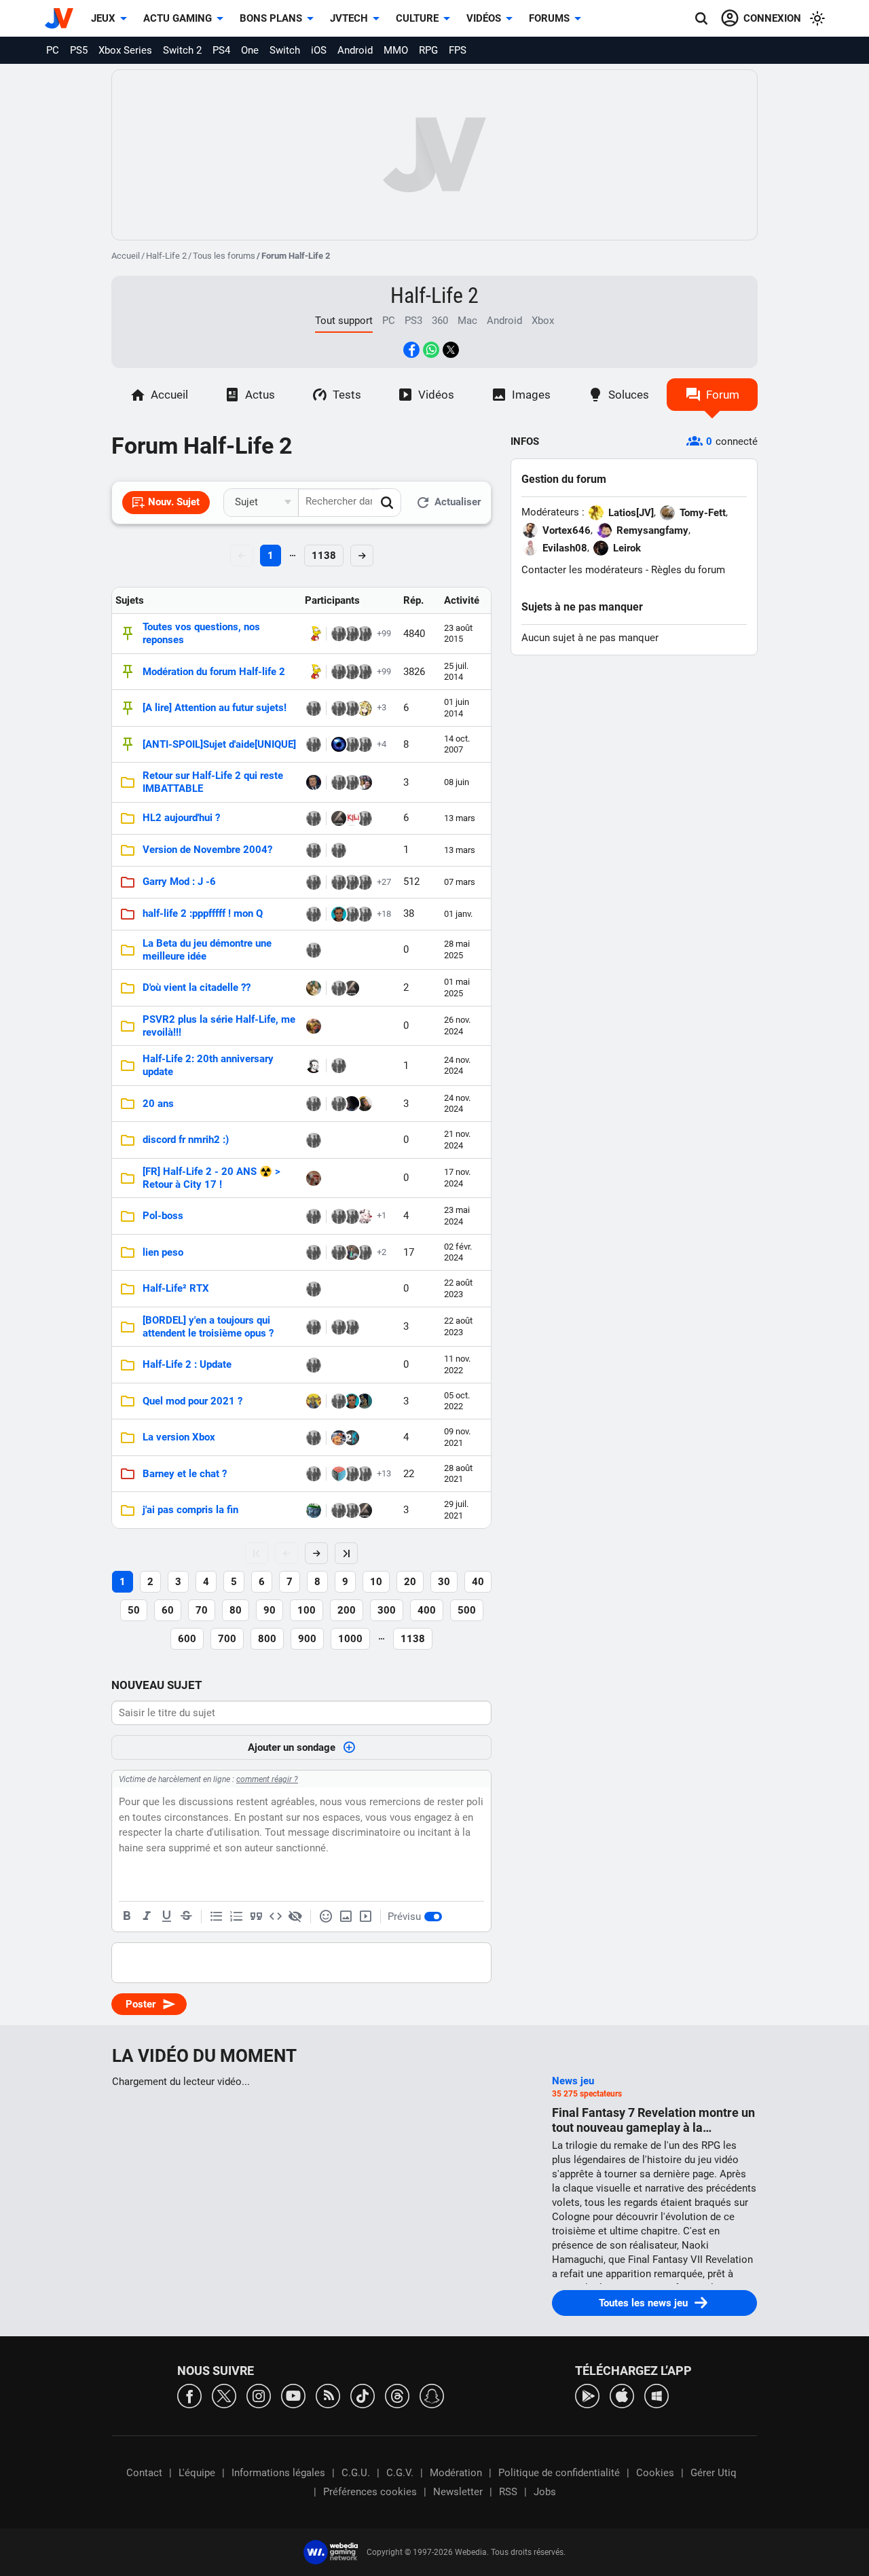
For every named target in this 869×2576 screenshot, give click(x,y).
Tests (347, 395)
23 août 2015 (458, 633)
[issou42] (314, 1510)
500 (467, 1610)
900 (307, 1639)
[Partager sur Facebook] (411, 350)
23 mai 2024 (457, 1215)
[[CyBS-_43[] (352, 634)
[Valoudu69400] (365, 782)
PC (53, 50)
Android (355, 50)
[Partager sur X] (451, 350)
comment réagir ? (267, 1779)
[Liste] (217, 1917)
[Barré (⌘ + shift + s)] (186, 1917)
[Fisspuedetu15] (339, 1216)
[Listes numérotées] (236, 1917)
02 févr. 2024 (458, 1252)
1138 (324, 556)
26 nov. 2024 (457, 1025)
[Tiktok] (363, 2395)
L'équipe (197, 2473)
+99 (384, 633)
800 (267, 1639)
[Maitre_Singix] (314, 1178)
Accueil (126, 256)
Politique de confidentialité (559, 2473)
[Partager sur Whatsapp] (431, 350)
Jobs (545, 2492)
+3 (382, 707)
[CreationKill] (352, 818)
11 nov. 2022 (457, 1364)
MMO (396, 50)
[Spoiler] (295, 1917)
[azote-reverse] (365, 1474)
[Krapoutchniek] (352, 672)
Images (531, 395)
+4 (382, 744)
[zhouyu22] (314, 882)
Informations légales (278, 2473)
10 (376, 1582)
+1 (382, 1215)
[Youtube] (293, 2395)
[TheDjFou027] (365, 882)
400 (427, 1610)
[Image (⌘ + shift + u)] (346, 1917)
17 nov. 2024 (457, 1177)
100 (307, 1610)
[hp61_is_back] (339, 708)
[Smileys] (326, 1917)
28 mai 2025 (457, 949)
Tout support (344, 321)
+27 (384, 882)
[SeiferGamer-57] (314, 1066)
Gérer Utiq (714, 2473)
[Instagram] (259, 2395)
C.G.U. (356, 2473)
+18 (384, 914)
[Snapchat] (432, 2395)
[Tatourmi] (352, 882)
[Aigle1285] (365, 1104)
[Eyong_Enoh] (365, 1401)
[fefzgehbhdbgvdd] (339, 1438)
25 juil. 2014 (456, 671)
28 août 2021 (458, 1473)
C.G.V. (400, 2473)
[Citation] (256, 1917)
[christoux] (365, 744)
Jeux (103, 18)
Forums (549, 18)
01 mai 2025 (457, 987)
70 (202, 1610)
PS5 (79, 50)
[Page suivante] (316, 1553)
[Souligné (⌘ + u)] (166, 1917)
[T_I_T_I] (365, 914)
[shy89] (365, 634)
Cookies (655, 2473)
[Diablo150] (314, 634)
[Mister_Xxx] (314, 1401)
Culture (417, 18)
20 (410, 1582)
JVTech (349, 18)
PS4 (221, 50)
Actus (260, 395)
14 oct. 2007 (457, 744)
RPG (428, 50)
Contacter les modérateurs (582, 570)
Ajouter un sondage (292, 1747)
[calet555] (352, 1327)
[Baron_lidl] (314, 1327)
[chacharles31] (339, 1474)
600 (187, 1639)
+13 (384, 1473)
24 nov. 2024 (457, 1065)
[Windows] (657, 2395)
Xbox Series (125, 50)
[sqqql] (314, 1216)
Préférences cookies (370, 2492)
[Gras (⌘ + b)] (127, 1917)
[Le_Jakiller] (352, 1438)
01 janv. (458, 914)
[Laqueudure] (314, 988)
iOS (319, 50)
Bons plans (271, 18)
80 (236, 1610)
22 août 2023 (458, 1288)
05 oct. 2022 (457, 1401)
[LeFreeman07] (365, 1216)
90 (270, 1610)
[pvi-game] (352, 708)
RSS (508, 2492)
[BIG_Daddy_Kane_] (314, 914)
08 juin (457, 782)
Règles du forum (688, 570)
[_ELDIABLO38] (352, 744)
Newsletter (458, 2492)
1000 (350, 1639)
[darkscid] (339, 818)
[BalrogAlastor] (339, 634)
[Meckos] (314, 1026)
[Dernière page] (346, 1553)
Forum (723, 395)
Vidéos (484, 18)
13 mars (460, 818)
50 (134, 1610)
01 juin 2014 (457, 707)
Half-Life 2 (166, 256)
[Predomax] (339, 882)
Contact (144, 2473)
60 (168, 1610)
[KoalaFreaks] (339, 782)
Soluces (629, 395)
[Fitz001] (314, 782)
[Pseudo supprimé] (352, 782)
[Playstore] (587, 2395)
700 (227, 1639)
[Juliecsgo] (314, 1140)
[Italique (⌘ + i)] (147, 1917)
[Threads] (397, 2395)
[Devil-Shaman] (365, 708)
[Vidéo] (365, 1917)
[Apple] (622, 2395)
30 (444, 1582)
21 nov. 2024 (457, 1139)
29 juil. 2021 (456, 1509)
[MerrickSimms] (339, 744)
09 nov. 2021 (457, 1437)
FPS (458, 50)
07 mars (460, 882)
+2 (382, 1252)
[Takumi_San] (352, 1104)
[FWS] (314, 1474)
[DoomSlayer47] (339, 914)
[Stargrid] (339, 1252)
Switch (285, 50)
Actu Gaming (178, 18)
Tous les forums (224, 256)
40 (478, 1582)
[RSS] (328, 2395)
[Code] (276, 1917)
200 (347, 1610)
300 (387, 1610)
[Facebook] (189, 2395)
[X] (224, 2395)
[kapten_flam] (339, 1510)
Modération (456, 2473)
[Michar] (314, 818)
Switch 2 (182, 50)
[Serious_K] (339, 672)
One (250, 50)
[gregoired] (314, 1252)
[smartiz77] (352, 1252)
